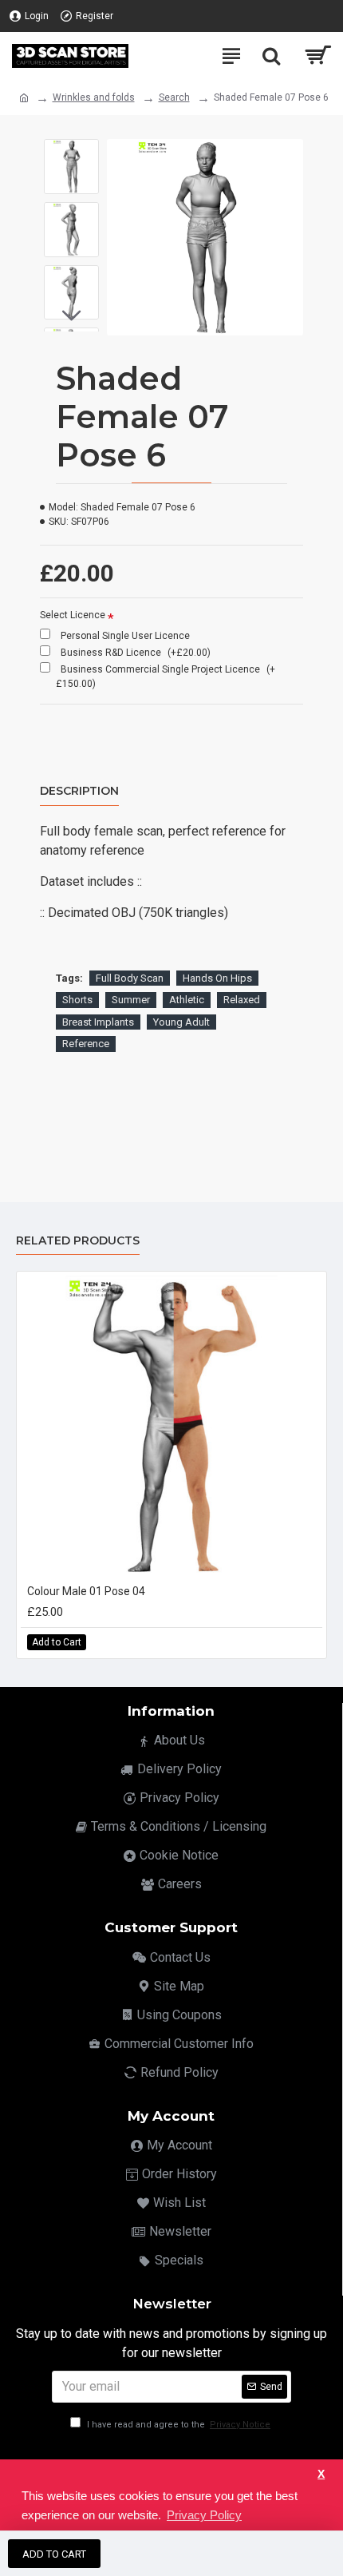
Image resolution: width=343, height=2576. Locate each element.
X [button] (321, 2474)
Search (174, 97)
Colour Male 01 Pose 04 (86, 1591)
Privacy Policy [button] (204, 2515)
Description (79, 791)
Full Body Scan (130, 978)
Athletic (187, 1000)
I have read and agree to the (177, 2425)
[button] (71, 151)
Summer (131, 1000)
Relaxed (242, 1000)
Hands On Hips (217, 978)
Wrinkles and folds (94, 97)
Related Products (78, 1241)
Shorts (77, 1000)
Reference (86, 1044)
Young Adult (181, 1022)
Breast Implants (98, 1022)
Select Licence (73, 615)
